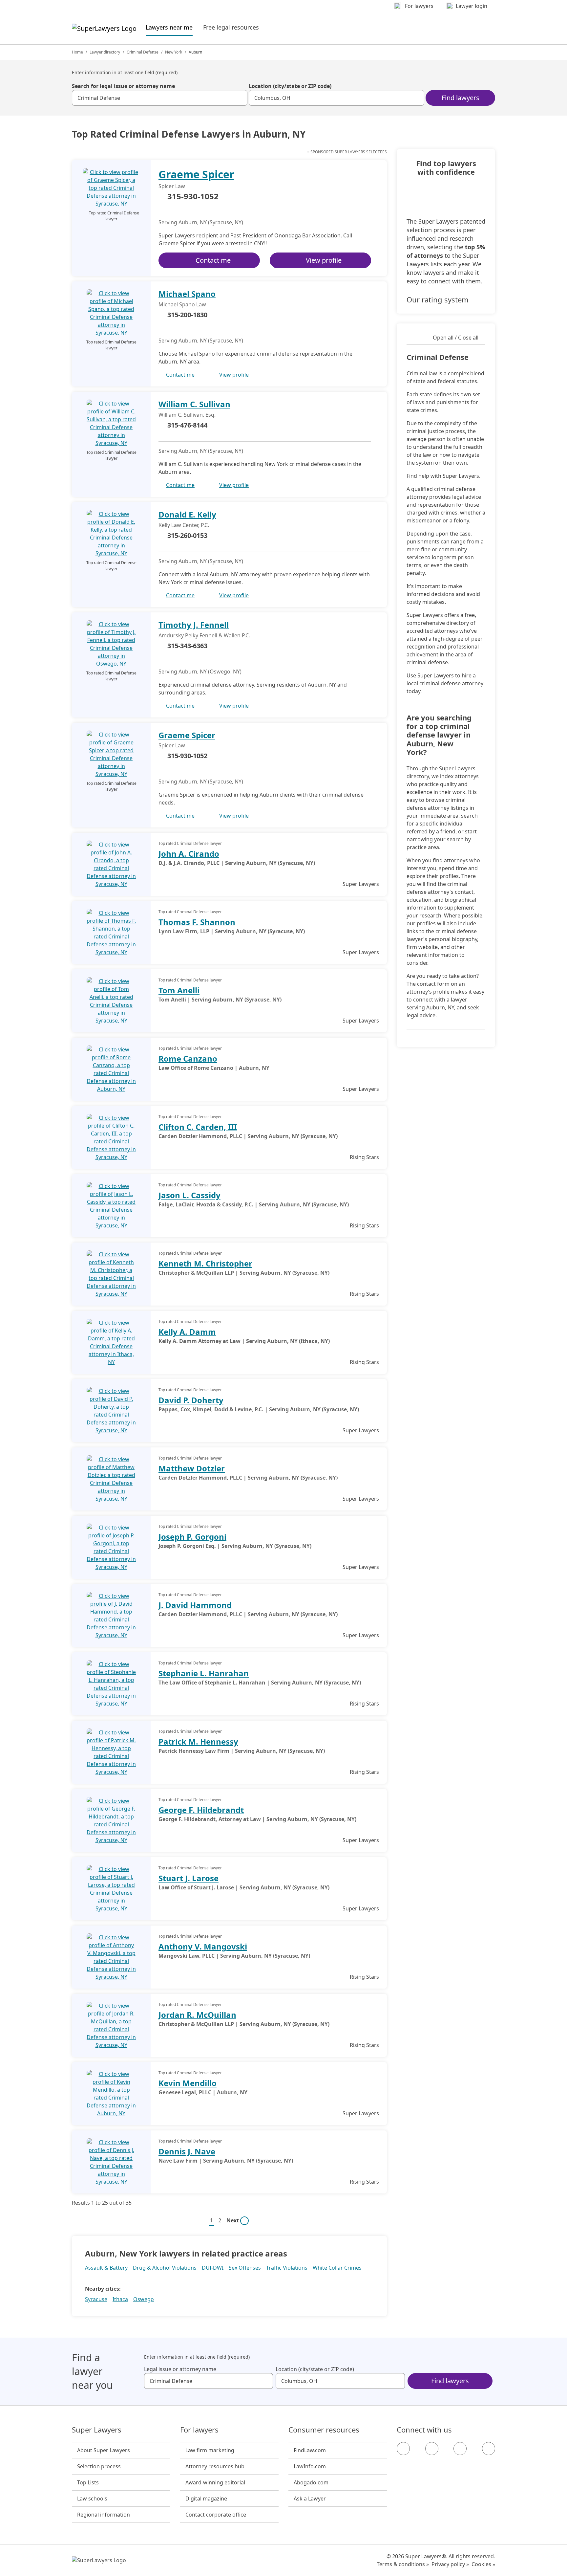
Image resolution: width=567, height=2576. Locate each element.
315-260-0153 (187, 535)
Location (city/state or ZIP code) (290, 86)
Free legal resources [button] (231, 27)
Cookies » (483, 2564)
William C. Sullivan (194, 404)
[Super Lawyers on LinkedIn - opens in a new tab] (489, 2449)
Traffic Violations (287, 2268)
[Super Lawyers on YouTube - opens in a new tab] (460, 2449)
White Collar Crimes (337, 2268)
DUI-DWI (213, 2268)
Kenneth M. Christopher (205, 1263)
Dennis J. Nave (187, 2151)
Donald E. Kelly (187, 514)
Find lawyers (461, 98)
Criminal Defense (143, 52)
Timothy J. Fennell (194, 625)
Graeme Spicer (196, 174)
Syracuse (96, 2299)
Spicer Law (172, 186)
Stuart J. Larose (189, 1878)
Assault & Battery (106, 2268)
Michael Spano (187, 294)
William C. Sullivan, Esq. (187, 415)
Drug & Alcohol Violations (165, 2268)
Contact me (213, 260)
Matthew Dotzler (192, 1468)
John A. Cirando (189, 854)
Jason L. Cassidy (189, 1195)
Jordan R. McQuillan (197, 2015)
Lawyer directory (105, 52)
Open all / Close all (456, 338)
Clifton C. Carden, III (198, 1127)
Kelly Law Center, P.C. (184, 525)
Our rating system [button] (438, 299)
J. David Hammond (195, 1605)
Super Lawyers (97, 2430)
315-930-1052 (193, 197)
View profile (324, 260)
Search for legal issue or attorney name (123, 86)
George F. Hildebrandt (201, 1810)
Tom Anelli (179, 990)
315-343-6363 (187, 646)
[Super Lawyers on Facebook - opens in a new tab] (403, 2449)
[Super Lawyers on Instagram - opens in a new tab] (432, 2449)
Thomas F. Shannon (197, 922)
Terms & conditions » (403, 2564)
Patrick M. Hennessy (198, 1741)
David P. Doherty (191, 1400)
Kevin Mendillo (188, 2083)
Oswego (144, 2299)
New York (174, 52)
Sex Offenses (245, 2268)
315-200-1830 (187, 315)
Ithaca (120, 2299)
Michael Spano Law (182, 304)
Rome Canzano (188, 1058)
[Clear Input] (240, 98)
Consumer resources (324, 2430)
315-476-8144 (187, 425)
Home (77, 52)
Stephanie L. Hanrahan (204, 1673)
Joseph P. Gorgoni (192, 1537)
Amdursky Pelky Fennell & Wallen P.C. (204, 635)
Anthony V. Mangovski (203, 1946)
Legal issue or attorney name (180, 2369)
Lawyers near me (169, 27)
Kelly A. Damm (187, 1332)
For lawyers (199, 2430)
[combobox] (160, 98)
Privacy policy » (450, 2564)
